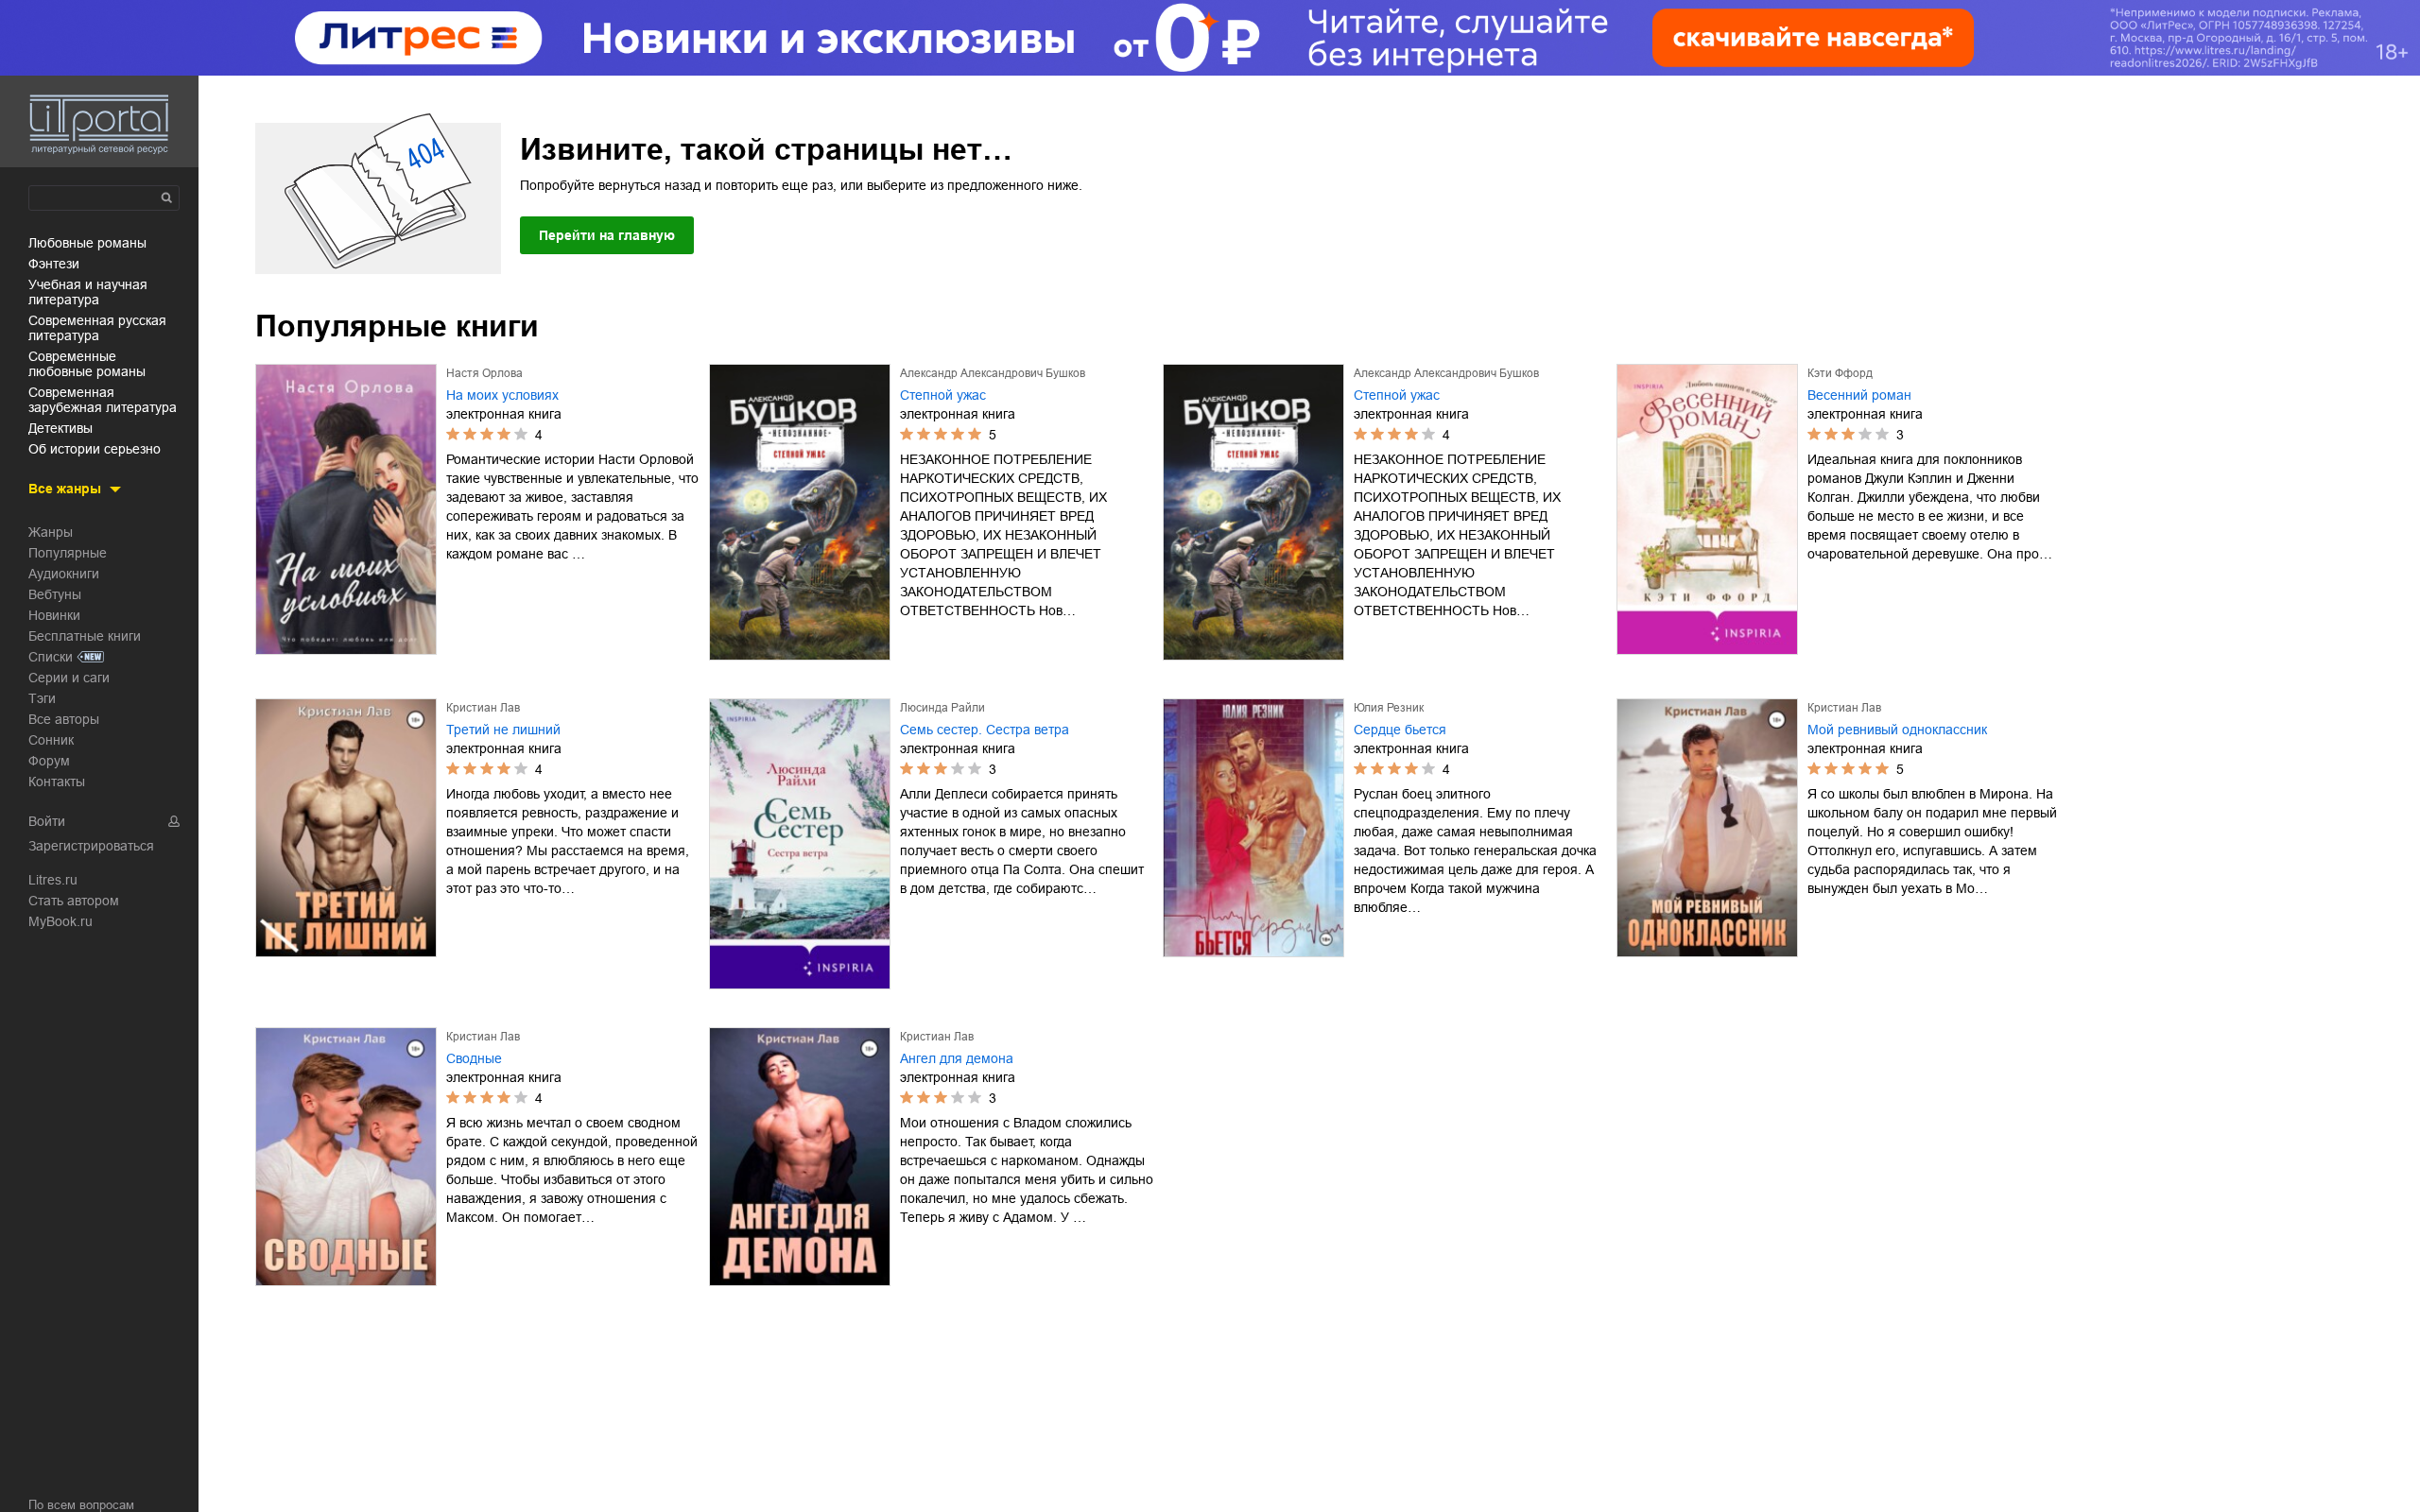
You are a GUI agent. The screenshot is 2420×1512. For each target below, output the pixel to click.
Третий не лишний (503, 730)
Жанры (51, 532)
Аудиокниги (64, 574)
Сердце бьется (1400, 730)
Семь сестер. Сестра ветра (985, 730)
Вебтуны (55, 594)
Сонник (51, 740)
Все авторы (64, 719)
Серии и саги (69, 678)
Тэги (42, 698)
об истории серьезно (95, 449)
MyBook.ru (60, 921)
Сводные (474, 1058)
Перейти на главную (607, 235)
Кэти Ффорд (1840, 373)
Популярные (68, 553)
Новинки (54, 615)
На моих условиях (502, 395)
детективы (60, 428)
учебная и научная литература (88, 292)
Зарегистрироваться (91, 846)
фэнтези (54, 264)
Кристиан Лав (483, 708)
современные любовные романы (87, 364)
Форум (49, 761)
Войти (47, 821)
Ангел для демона (957, 1058)
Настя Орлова (484, 373)
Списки (51, 657)
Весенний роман (1859, 395)
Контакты (57, 782)
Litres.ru (53, 880)
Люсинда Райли (942, 708)
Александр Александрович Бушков (993, 373)
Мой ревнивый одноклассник (1897, 730)
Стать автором (74, 901)
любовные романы (87, 243)
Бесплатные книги (85, 636)
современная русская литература (97, 328)
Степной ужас (943, 395)
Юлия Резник (1389, 708)
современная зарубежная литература (103, 400)
